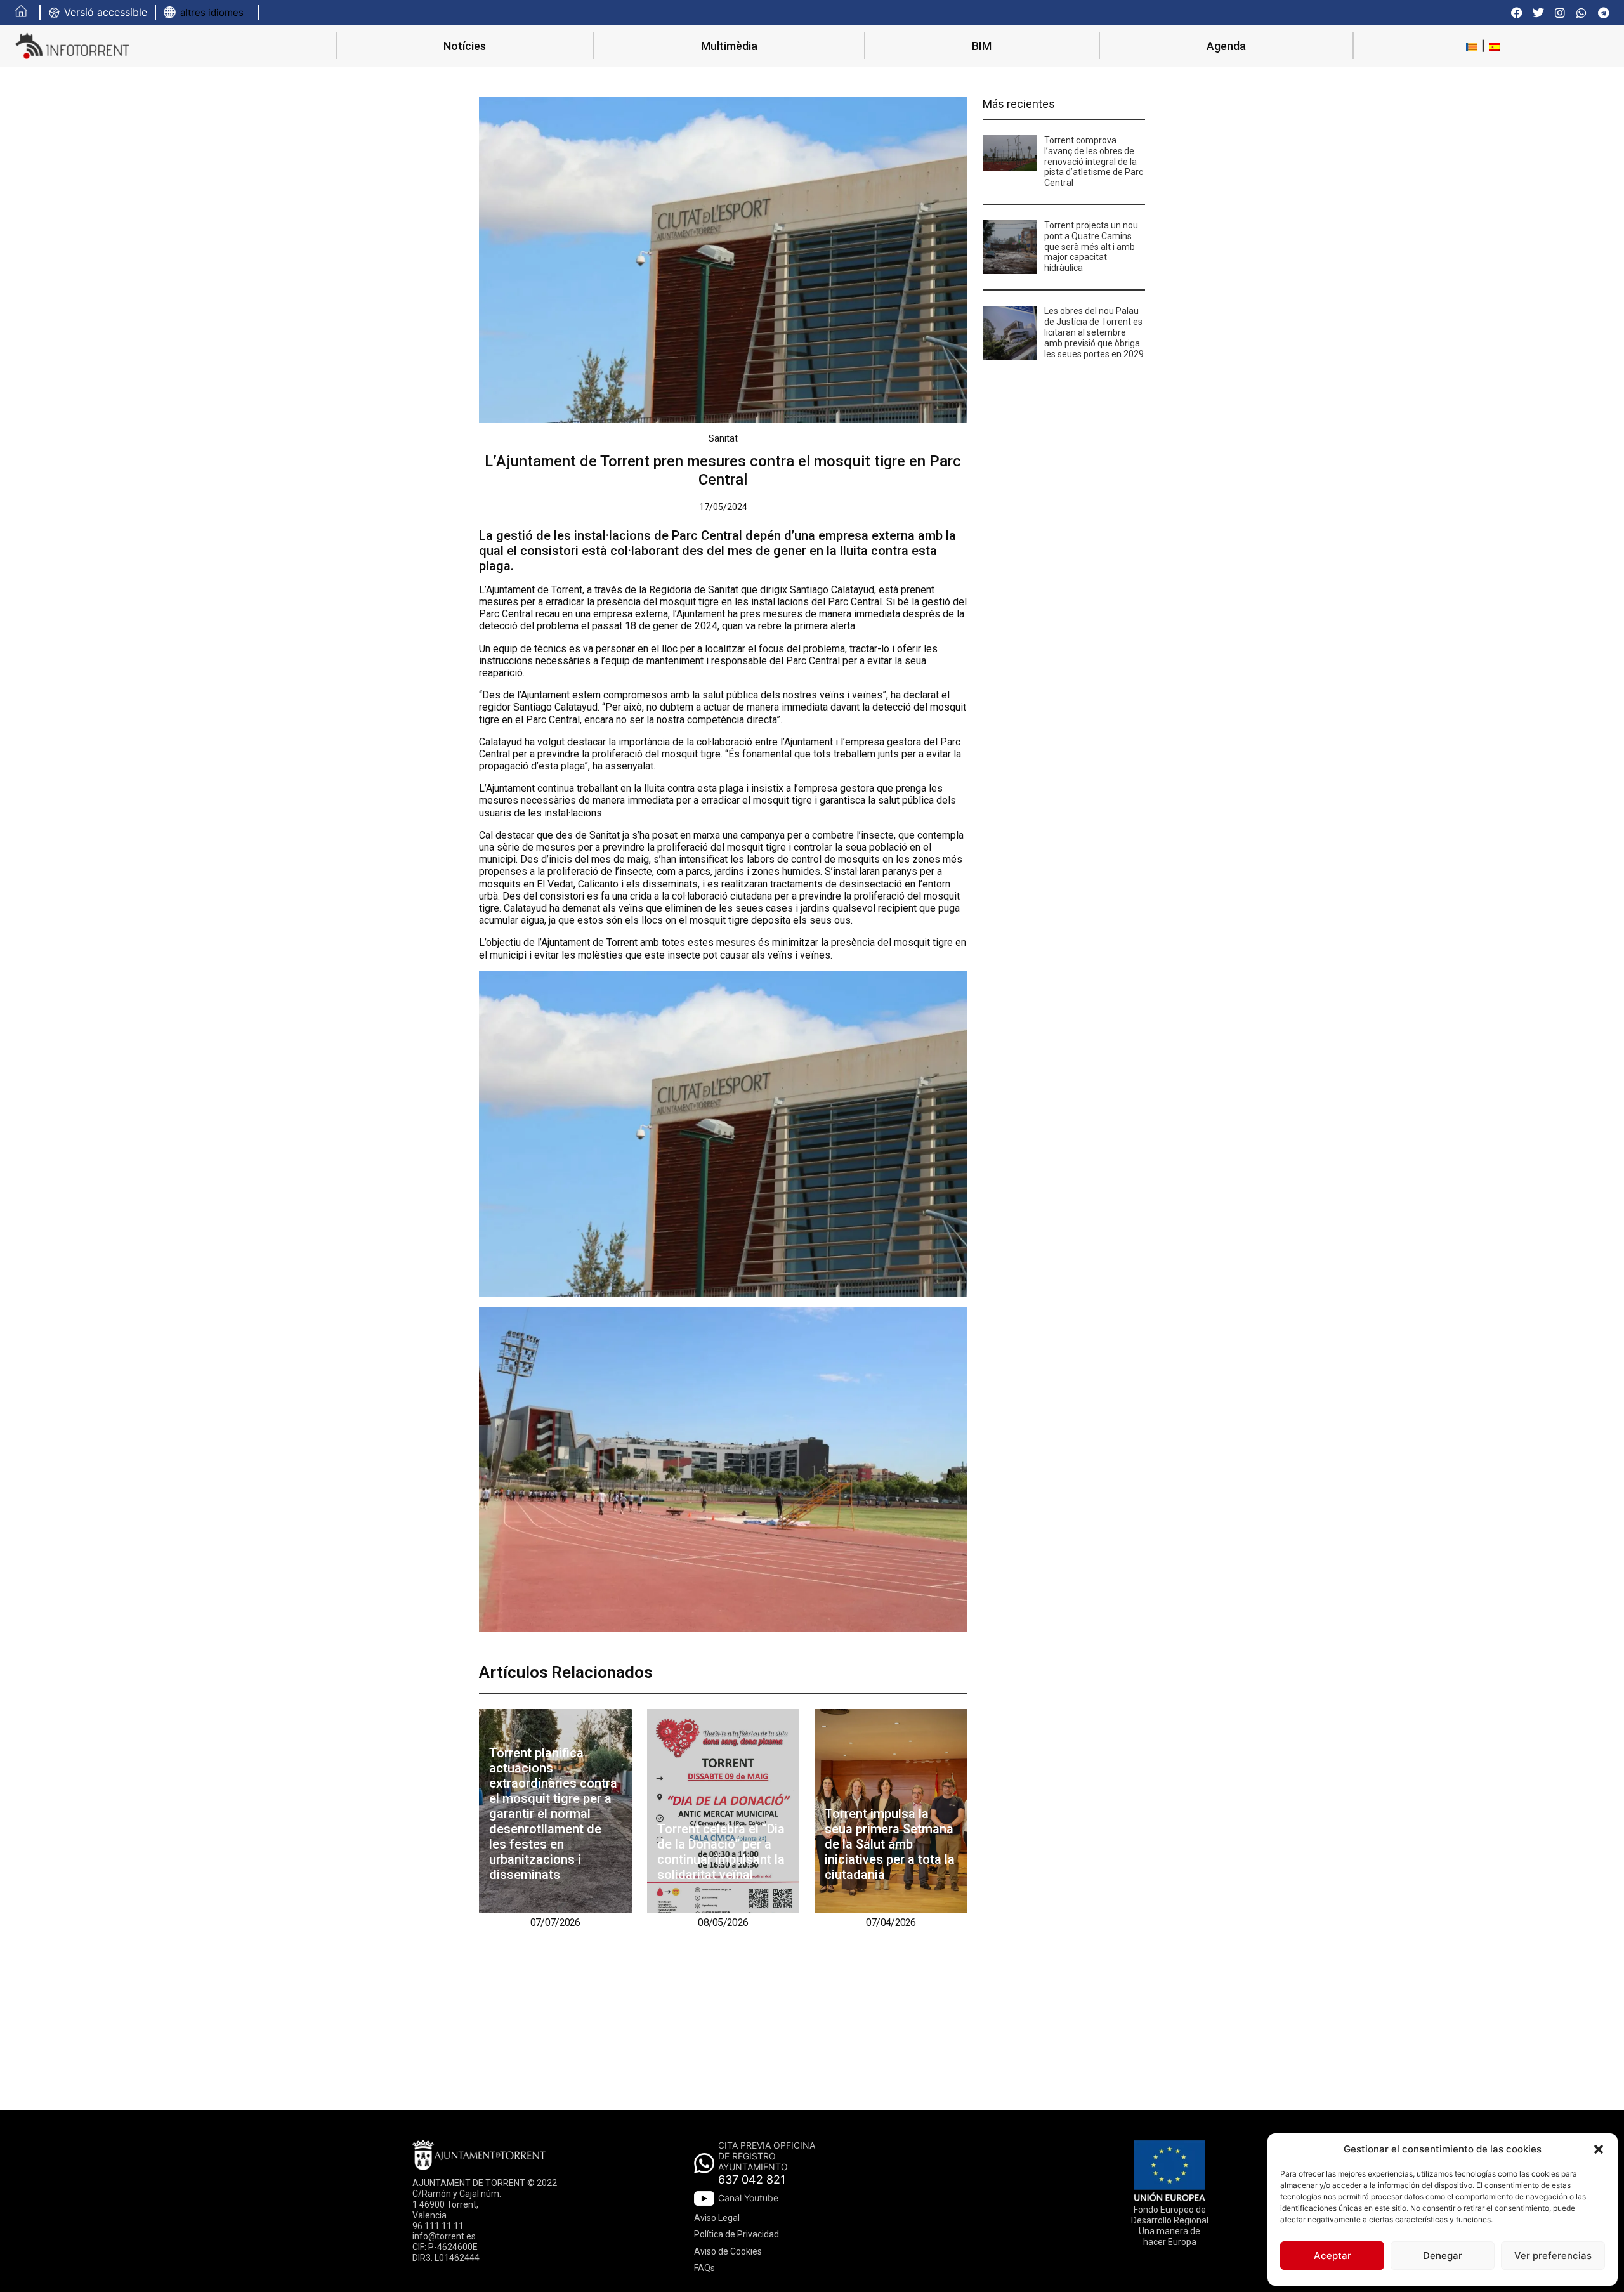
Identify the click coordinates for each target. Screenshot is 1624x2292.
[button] (1599, 2149)
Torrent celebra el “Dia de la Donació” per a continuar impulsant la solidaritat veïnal (721, 1852)
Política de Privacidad (737, 2234)
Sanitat (723, 438)
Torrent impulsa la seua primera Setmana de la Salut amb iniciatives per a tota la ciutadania (890, 1844)
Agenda (1226, 46)
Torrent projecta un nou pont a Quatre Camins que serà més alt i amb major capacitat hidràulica (1091, 246)
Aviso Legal (717, 2218)
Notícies (465, 46)
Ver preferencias (1553, 2256)
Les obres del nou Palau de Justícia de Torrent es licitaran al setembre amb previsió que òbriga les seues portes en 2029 (1094, 332)
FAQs (704, 2268)
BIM (982, 46)
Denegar (1443, 2256)
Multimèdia (729, 46)
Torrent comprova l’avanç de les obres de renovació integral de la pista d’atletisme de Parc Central (1094, 161)
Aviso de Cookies (728, 2251)
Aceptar (1333, 2256)
